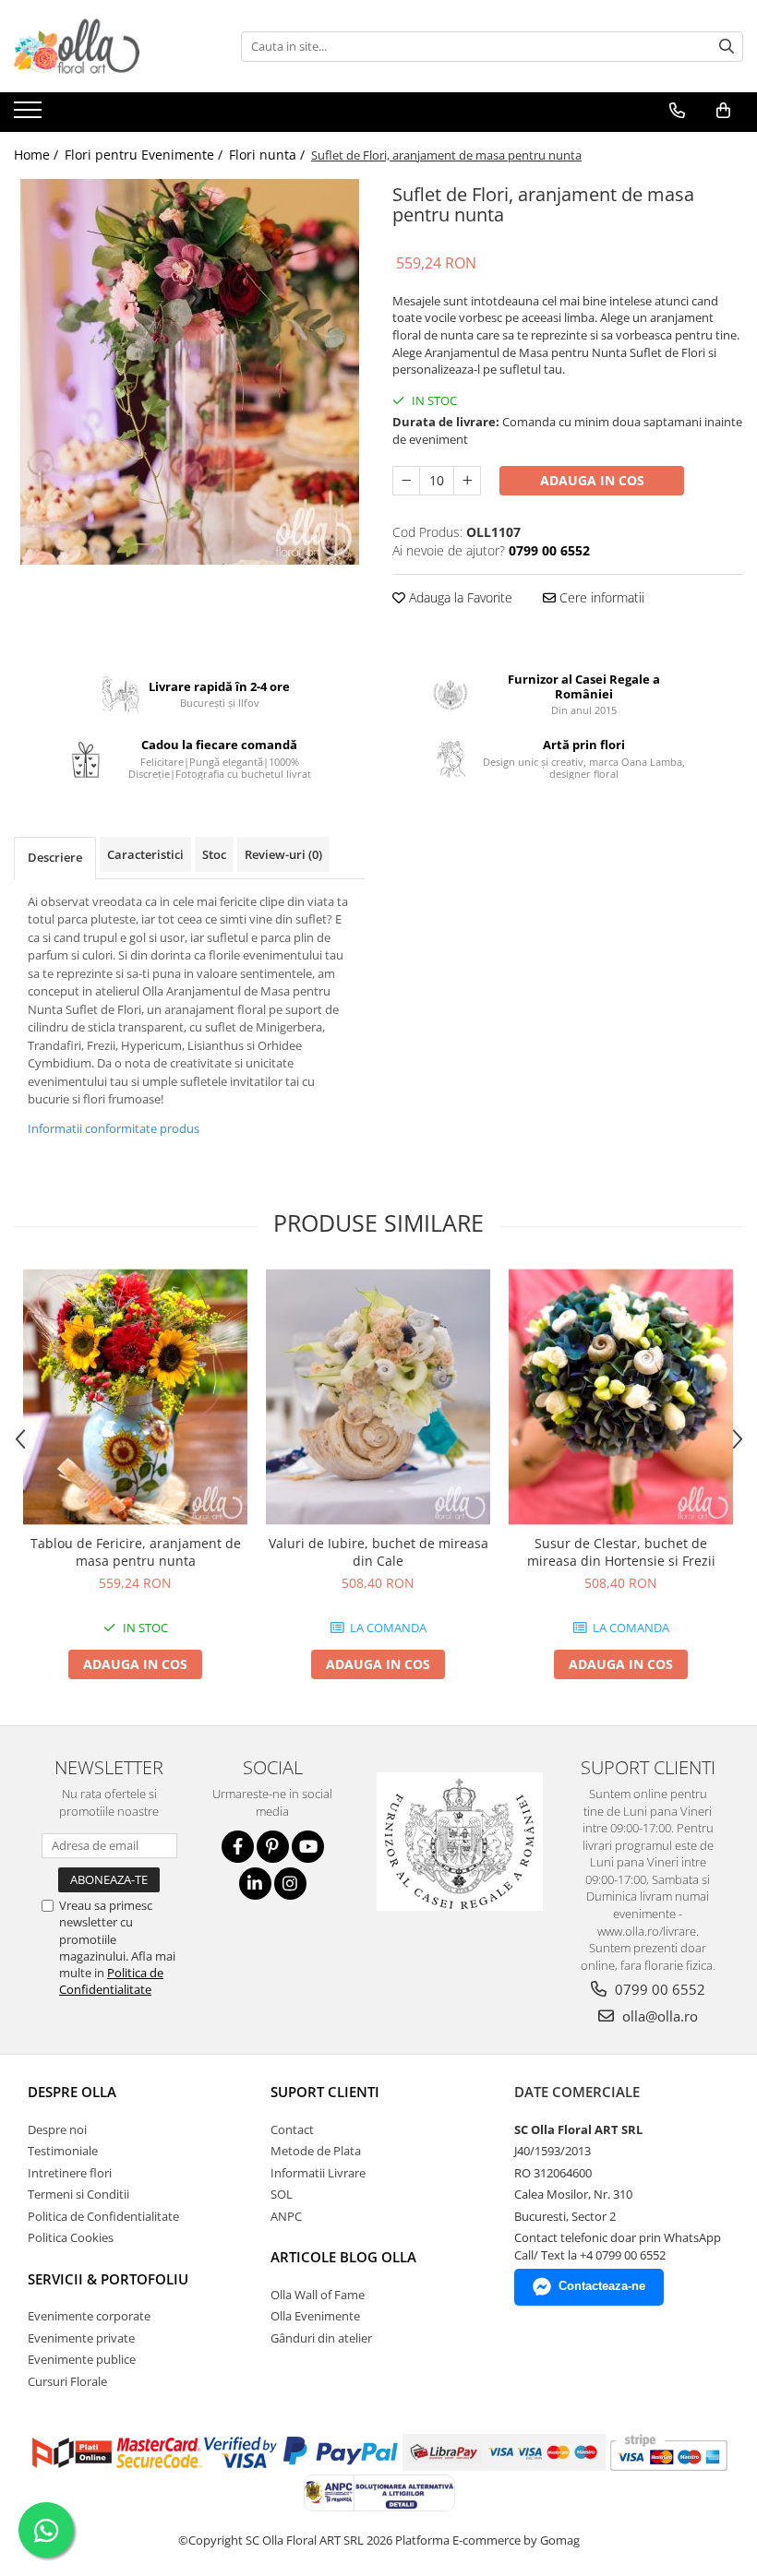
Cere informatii (600, 597)
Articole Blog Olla (343, 2257)
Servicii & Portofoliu (108, 2279)
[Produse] (30, 115)
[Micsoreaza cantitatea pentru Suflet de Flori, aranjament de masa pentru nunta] (406, 481)
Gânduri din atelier (321, 2338)
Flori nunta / (269, 155)
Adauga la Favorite (459, 597)
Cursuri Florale (67, 2381)
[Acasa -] (106, 46)
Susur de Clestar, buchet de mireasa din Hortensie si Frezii (621, 1552)
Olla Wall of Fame (318, 2295)
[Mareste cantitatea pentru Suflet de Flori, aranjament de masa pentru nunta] (467, 481)
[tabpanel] (189, 372)
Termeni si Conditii (78, 2194)
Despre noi (57, 2129)
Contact (292, 2129)
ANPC (286, 2216)
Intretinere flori (70, 2173)
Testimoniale (63, 2151)
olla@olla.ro (658, 2016)
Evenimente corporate (89, 2316)
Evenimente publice (82, 2359)
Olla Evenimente (315, 2316)
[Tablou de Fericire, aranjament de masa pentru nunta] (135, 1397)
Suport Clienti (325, 2092)
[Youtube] (308, 1847)
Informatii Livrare (318, 2173)
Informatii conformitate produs (114, 1128)
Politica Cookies (71, 2237)
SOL (282, 2194)
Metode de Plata (316, 2151)
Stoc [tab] (214, 854)
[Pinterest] (273, 1847)
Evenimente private (81, 2338)
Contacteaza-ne (602, 2286)
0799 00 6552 (658, 1989)
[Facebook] (238, 1847)
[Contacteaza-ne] (677, 111)
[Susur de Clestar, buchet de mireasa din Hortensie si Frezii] (621, 1397)
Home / (38, 155)
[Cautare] (727, 47)
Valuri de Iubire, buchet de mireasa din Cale (378, 1552)
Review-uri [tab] (283, 854)
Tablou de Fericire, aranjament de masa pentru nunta (136, 1552)
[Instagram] (290, 1884)
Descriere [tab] (55, 857)
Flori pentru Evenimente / (145, 155)
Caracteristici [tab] (145, 854)
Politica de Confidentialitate (111, 1981)
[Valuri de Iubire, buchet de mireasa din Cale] (378, 1397)
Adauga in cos (592, 480)
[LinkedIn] (255, 1884)
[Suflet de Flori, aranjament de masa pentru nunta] (189, 372)
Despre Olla (72, 2092)
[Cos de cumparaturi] (723, 111)
